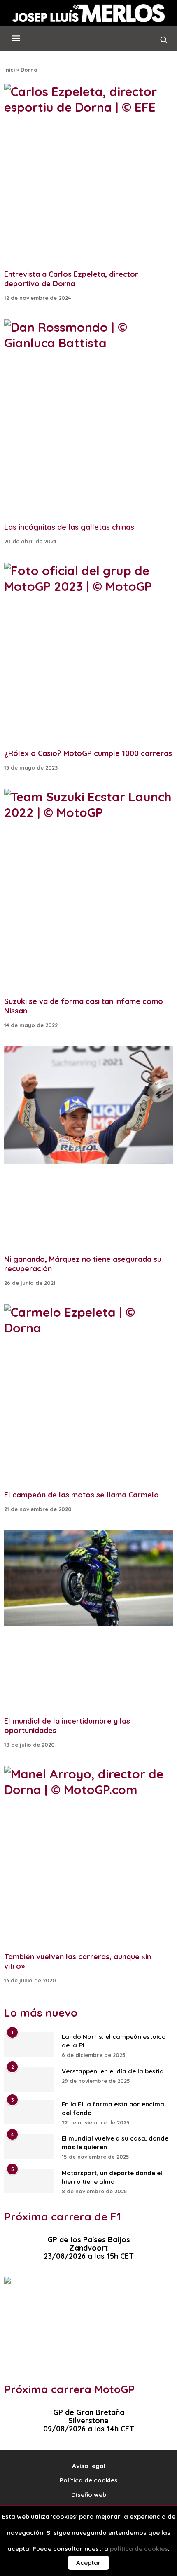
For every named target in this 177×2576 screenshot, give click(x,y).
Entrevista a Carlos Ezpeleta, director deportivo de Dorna (71, 279)
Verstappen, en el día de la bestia (113, 2071)
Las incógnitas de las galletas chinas (69, 527)
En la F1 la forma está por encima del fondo (113, 2108)
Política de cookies (89, 2480)
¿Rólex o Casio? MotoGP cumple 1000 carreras (88, 753)
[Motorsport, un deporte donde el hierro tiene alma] (29, 2181)
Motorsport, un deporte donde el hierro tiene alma (112, 2177)
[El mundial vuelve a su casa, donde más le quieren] (29, 2146)
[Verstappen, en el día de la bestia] (29, 2079)
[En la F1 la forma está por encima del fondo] (29, 2112)
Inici (9, 70)
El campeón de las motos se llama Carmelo (82, 1495)
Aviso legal (89, 2466)
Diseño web (89, 2495)
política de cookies (139, 2549)
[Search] (164, 42)
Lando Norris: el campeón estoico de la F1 (114, 2041)
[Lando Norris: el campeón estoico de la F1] (29, 2045)
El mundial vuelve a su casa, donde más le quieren (115, 2143)
